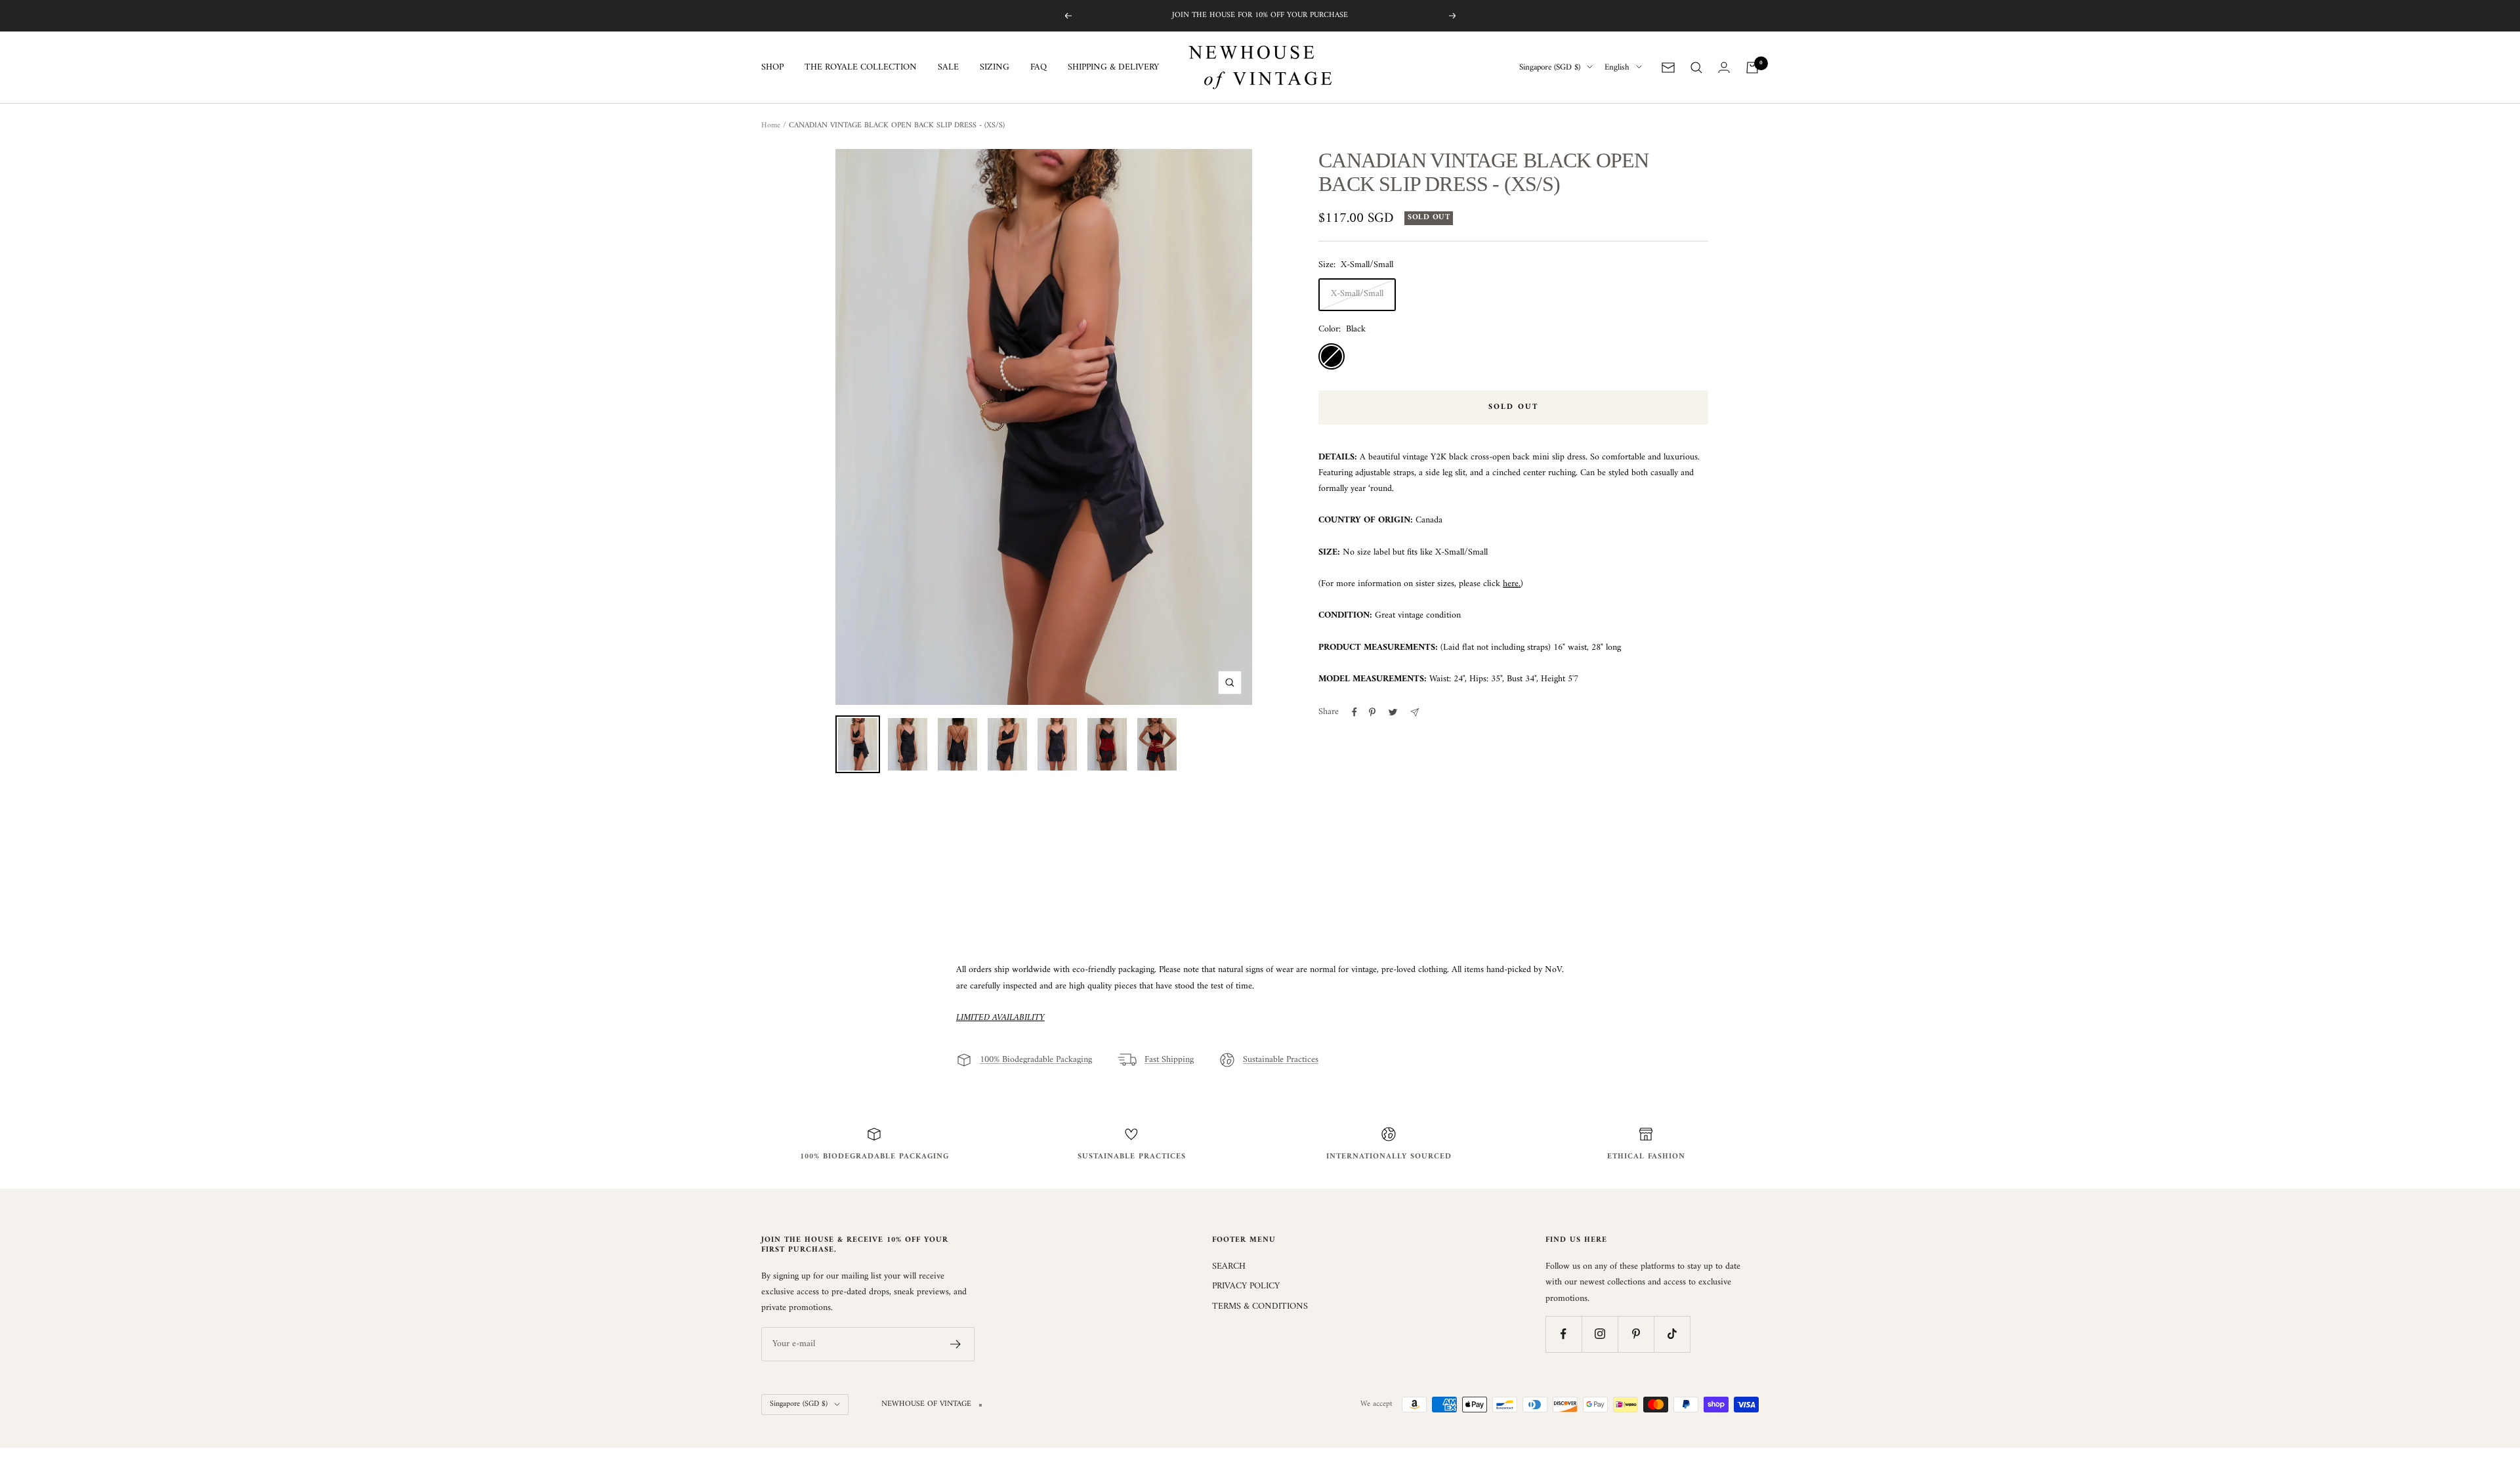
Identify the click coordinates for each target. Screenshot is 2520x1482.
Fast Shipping (1169, 1060)
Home (771, 126)
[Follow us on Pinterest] (1636, 1334)
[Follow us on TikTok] (1672, 1334)
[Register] (956, 1344)
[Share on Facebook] (1354, 712)
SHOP (772, 68)
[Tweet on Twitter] (1393, 712)
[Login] (1724, 67)
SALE (948, 68)
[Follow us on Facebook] (1564, 1334)
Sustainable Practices (1281, 1060)
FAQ (1039, 68)
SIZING (995, 68)
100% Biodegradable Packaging (1036, 1060)
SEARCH (1229, 1267)
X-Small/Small (1357, 294)
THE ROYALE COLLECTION (861, 68)
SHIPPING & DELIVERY (1113, 68)
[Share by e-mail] (1415, 712)
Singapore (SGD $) (1550, 68)
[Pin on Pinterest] (1372, 712)
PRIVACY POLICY (1246, 1286)
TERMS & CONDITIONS (1260, 1307)
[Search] (1696, 68)
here (1511, 584)
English (1617, 68)
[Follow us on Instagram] (1600, 1334)
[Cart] (1752, 68)
